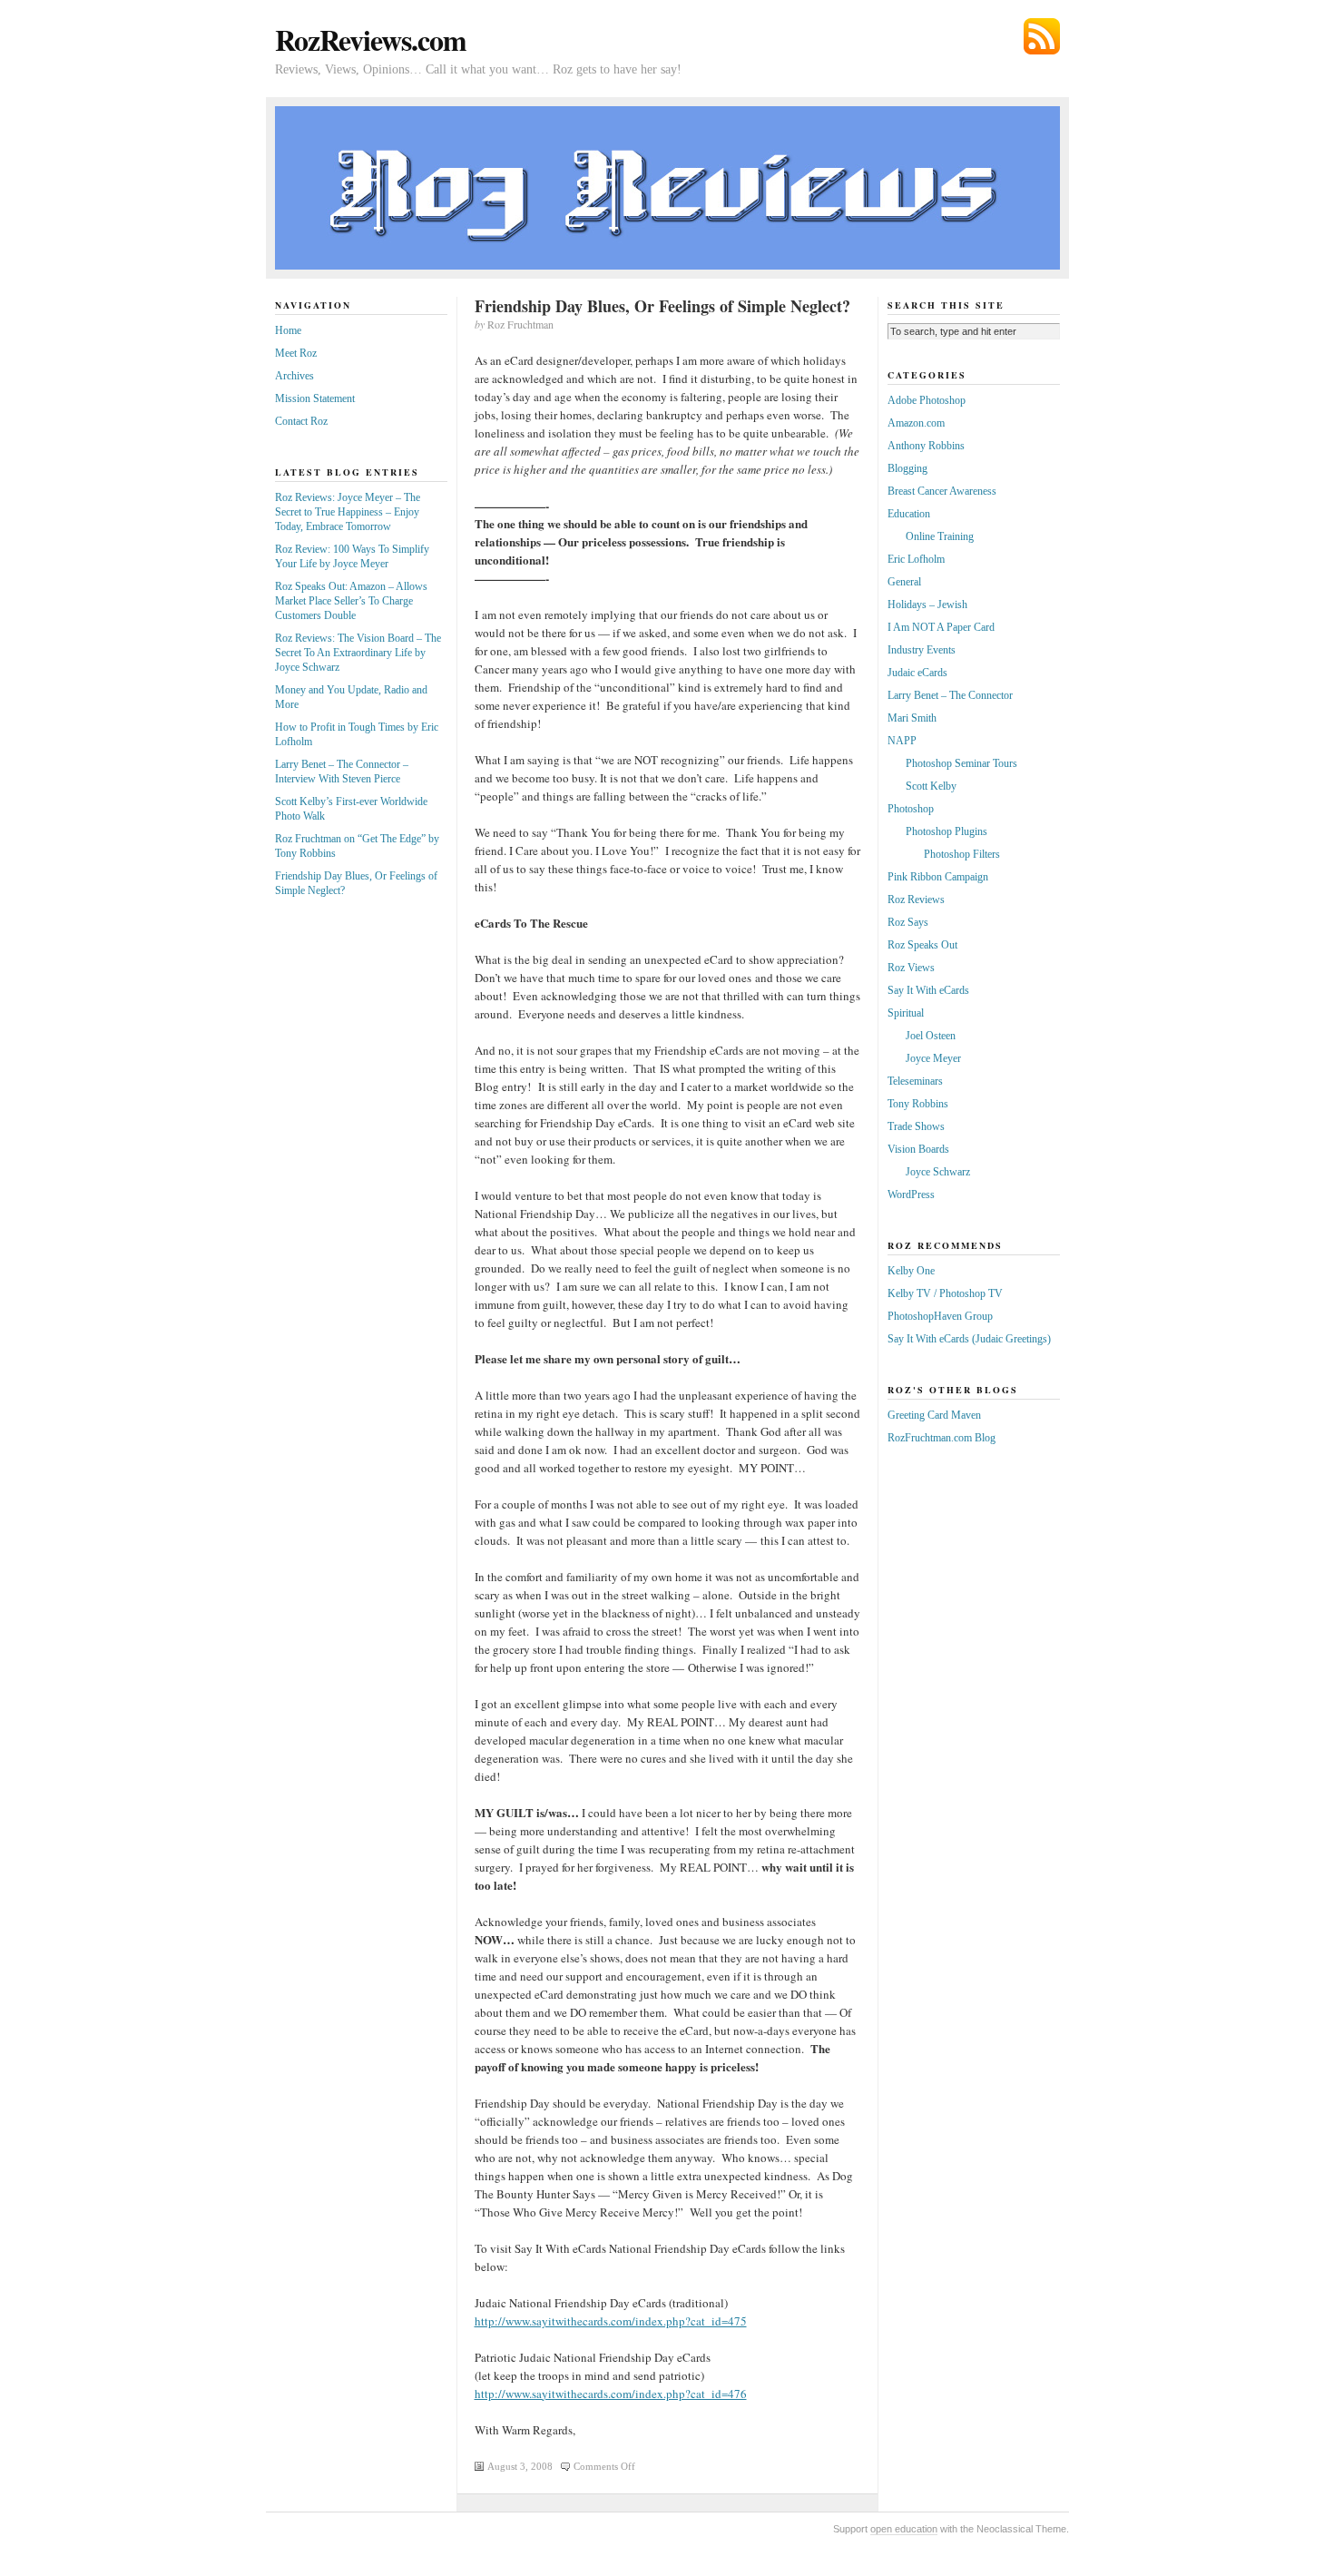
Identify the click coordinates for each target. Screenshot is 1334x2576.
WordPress (911, 1195)
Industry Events (922, 650)
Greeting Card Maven (934, 1415)
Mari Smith (912, 718)
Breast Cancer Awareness (942, 491)
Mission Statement (315, 398)
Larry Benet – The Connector (950, 695)
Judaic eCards (917, 673)
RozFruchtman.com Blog (942, 1438)
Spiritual (906, 1013)
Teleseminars (915, 1081)
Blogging (907, 468)
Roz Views (911, 968)
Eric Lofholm (916, 559)
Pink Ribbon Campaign (938, 877)
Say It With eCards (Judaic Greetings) (969, 1339)
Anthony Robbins (926, 446)
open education (904, 2529)
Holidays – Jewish (927, 605)
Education (909, 514)
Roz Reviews (916, 900)
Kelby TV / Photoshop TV (945, 1293)
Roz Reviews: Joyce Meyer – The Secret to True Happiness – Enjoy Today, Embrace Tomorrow (348, 512)
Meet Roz (296, 353)
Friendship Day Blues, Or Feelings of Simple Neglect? (662, 306)
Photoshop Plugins (947, 831)
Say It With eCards (928, 990)
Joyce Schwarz (938, 1172)
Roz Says (908, 922)
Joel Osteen (931, 1036)
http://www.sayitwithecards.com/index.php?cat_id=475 (611, 2321)
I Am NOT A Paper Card (941, 627)
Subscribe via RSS (1042, 36)
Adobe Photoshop (927, 400)
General (904, 582)
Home (288, 330)
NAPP (902, 741)
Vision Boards (918, 1149)
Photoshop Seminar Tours (961, 763)
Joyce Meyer (933, 1058)
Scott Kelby (931, 786)
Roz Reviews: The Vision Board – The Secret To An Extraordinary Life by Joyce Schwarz (358, 653)
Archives (294, 376)
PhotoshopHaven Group (940, 1316)
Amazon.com (916, 423)
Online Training (940, 536)
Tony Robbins (918, 1104)
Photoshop (911, 809)
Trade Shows (916, 1126)
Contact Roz (301, 421)
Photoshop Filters (962, 854)
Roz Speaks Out (922, 945)
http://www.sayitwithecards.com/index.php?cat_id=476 (611, 2394)
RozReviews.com (371, 39)
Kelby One (911, 1271)
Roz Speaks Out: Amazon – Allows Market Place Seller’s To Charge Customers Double (351, 601)
